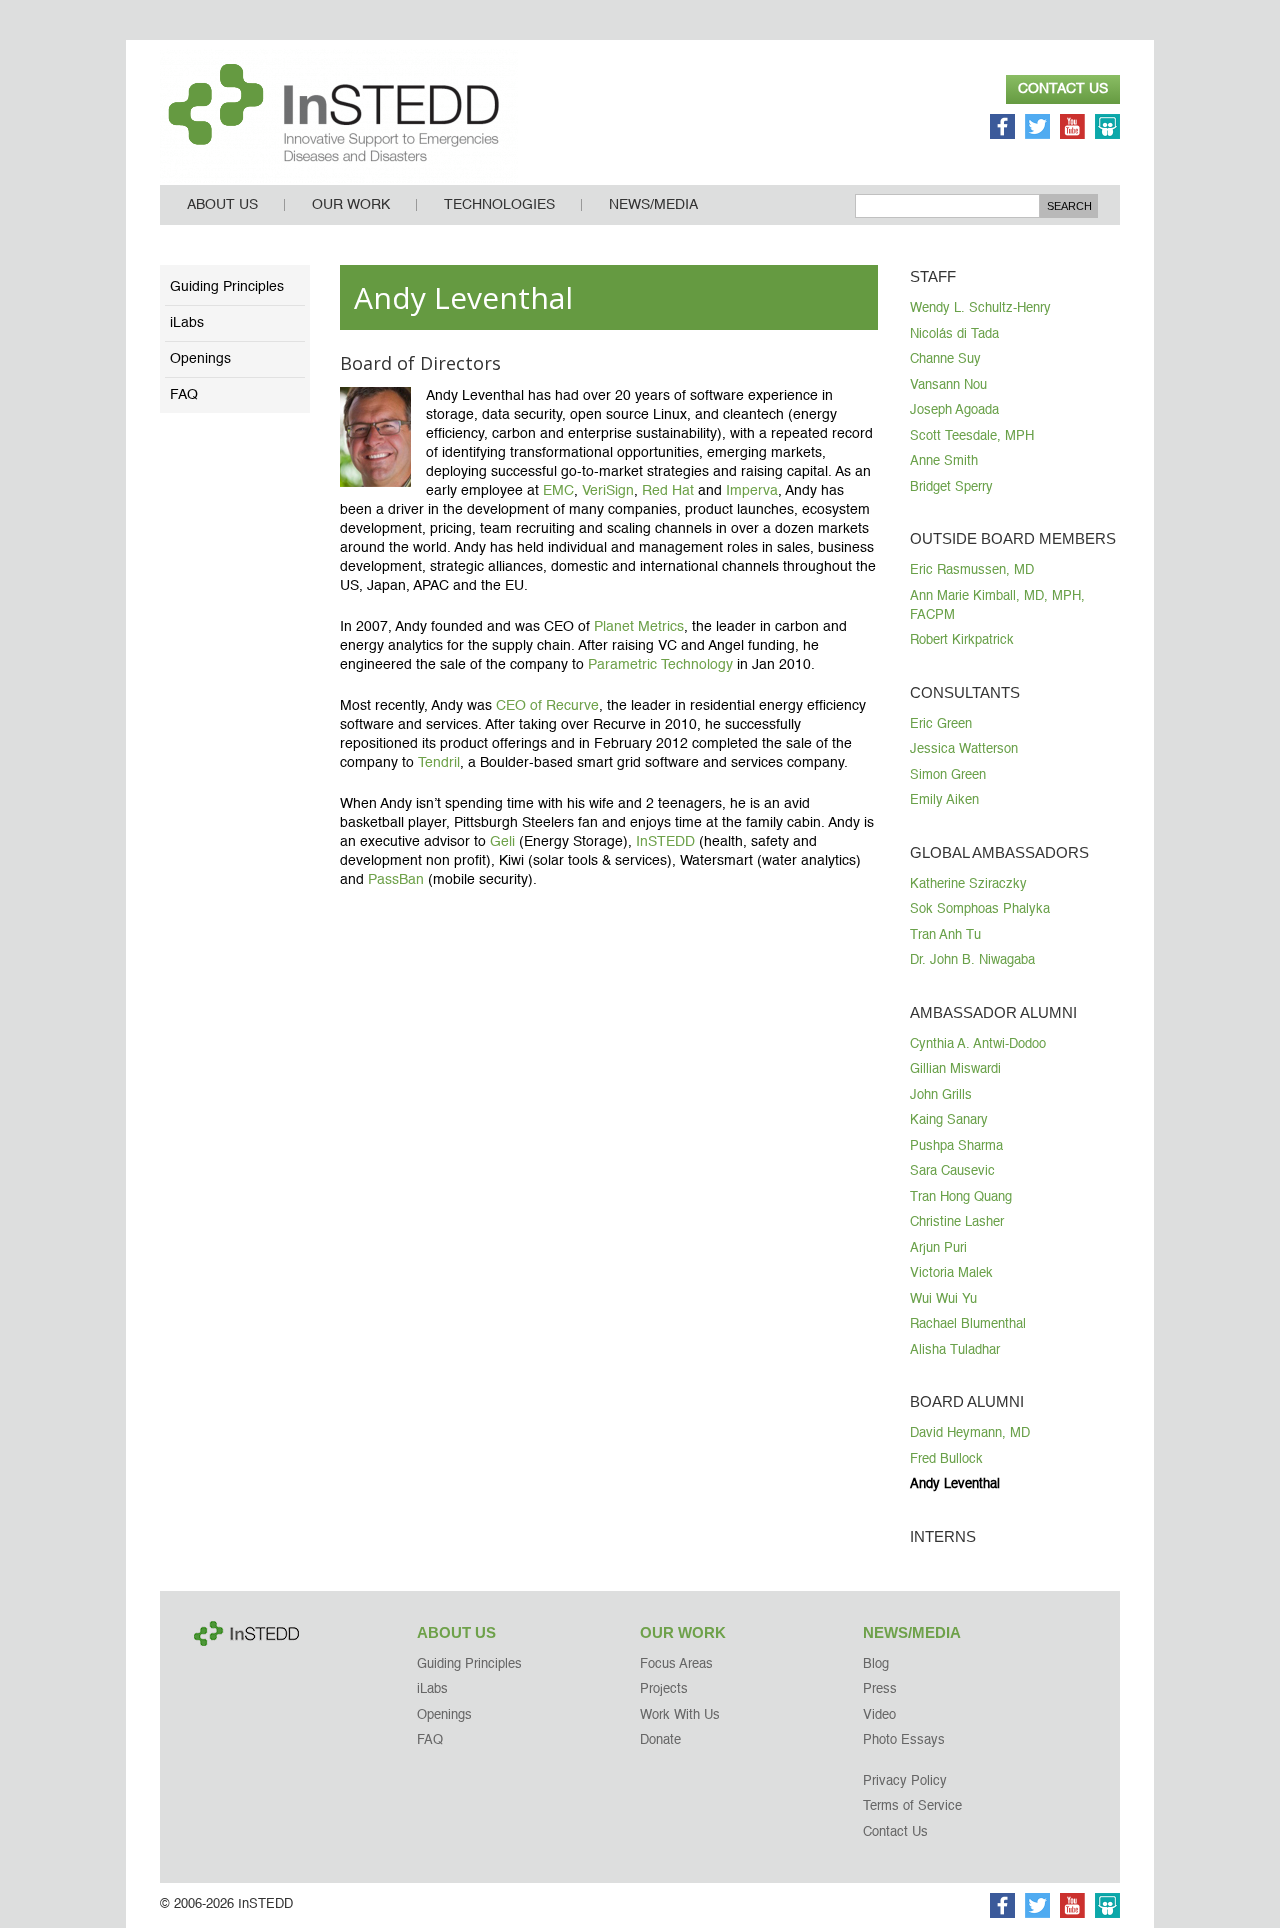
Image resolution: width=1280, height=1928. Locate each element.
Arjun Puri (938, 1248)
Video (879, 1715)
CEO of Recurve (547, 706)
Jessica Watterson (964, 749)
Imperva (752, 491)
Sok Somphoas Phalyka (980, 909)
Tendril (439, 763)
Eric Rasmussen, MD (972, 570)
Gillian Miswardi (955, 1069)
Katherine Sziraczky (968, 884)
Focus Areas (676, 1664)
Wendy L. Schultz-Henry (980, 308)
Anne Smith (944, 461)
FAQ (184, 395)
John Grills (941, 1095)
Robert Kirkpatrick (962, 640)
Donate (660, 1740)
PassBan (396, 880)
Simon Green (948, 775)
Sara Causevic (952, 1171)
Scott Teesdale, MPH (972, 436)
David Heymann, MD (970, 1433)
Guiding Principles (227, 287)
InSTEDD (665, 842)
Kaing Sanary (949, 1120)
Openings (200, 359)
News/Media (653, 205)
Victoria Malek (951, 1273)
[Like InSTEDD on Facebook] (1002, 129)
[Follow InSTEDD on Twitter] (1037, 129)
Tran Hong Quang (961, 1197)
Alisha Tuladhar (955, 1350)
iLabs (187, 323)
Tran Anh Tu (945, 935)
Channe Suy (945, 359)
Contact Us (1063, 89)
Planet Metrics (639, 627)
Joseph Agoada (954, 410)
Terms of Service (912, 1806)
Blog (876, 1664)
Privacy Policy (905, 1781)
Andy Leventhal (955, 1484)
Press (880, 1689)
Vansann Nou (948, 385)
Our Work (351, 205)
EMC (558, 491)
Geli (502, 842)
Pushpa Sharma (956, 1146)
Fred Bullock (946, 1459)
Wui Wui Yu (943, 1299)
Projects (664, 1689)
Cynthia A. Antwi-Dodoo (978, 1044)
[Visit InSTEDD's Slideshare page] (1107, 129)
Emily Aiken (944, 800)
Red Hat (668, 491)
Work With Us (680, 1715)
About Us (222, 205)
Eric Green (941, 724)
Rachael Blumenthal (968, 1324)
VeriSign (608, 491)
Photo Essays (904, 1740)
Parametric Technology (660, 665)
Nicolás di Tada (954, 334)
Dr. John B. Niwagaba (972, 960)
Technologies (499, 205)
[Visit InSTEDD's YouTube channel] (1072, 129)
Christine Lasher (957, 1222)
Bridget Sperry (951, 487)
